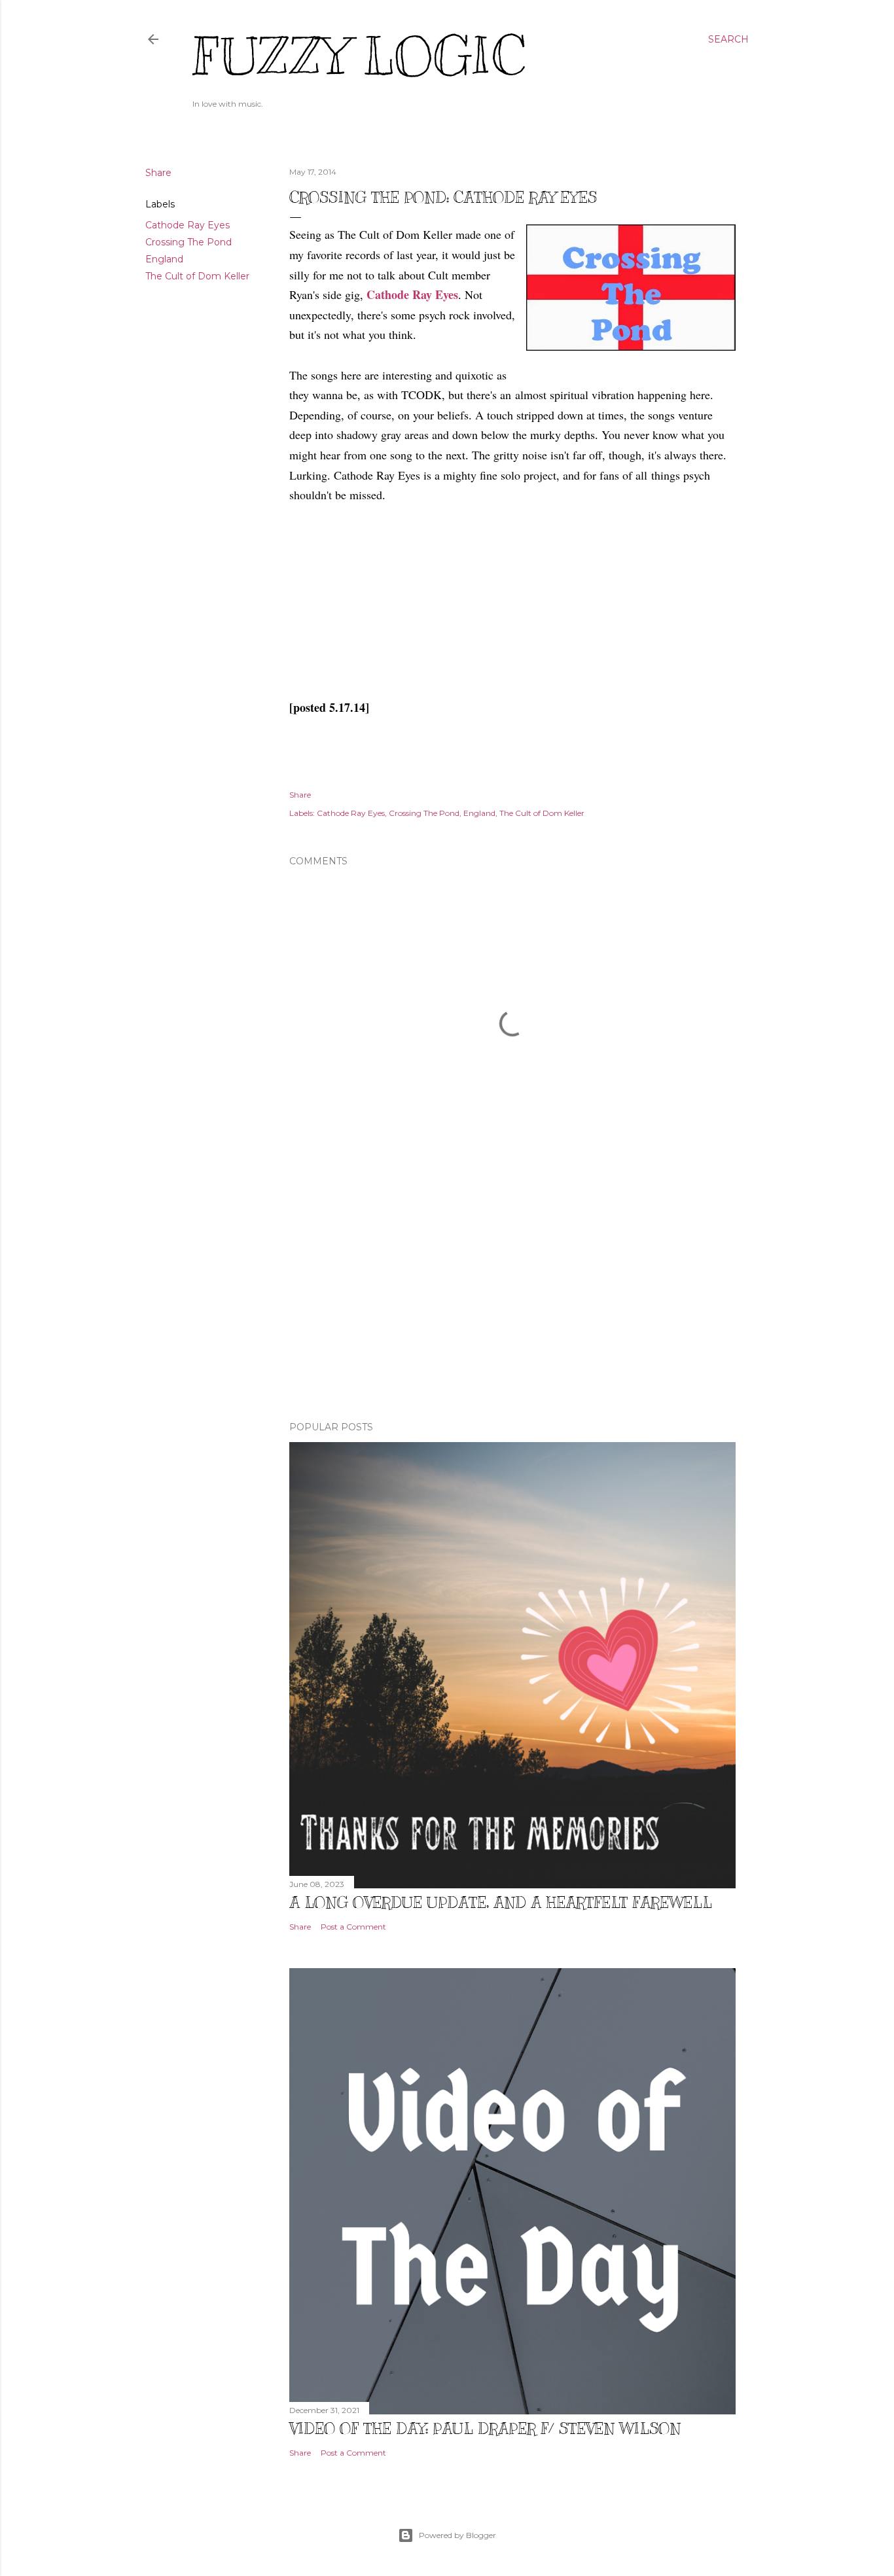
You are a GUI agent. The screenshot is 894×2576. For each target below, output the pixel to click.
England (164, 259)
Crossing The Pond (188, 242)
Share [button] (158, 173)
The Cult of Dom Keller (197, 276)
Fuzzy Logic (359, 57)
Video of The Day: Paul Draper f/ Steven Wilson (485, 2428)
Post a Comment (353, 1927)
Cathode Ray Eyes (188, 225)
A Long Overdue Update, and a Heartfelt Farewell (501, 1902)
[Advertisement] (512, 1297)
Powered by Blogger (457, 2535)
